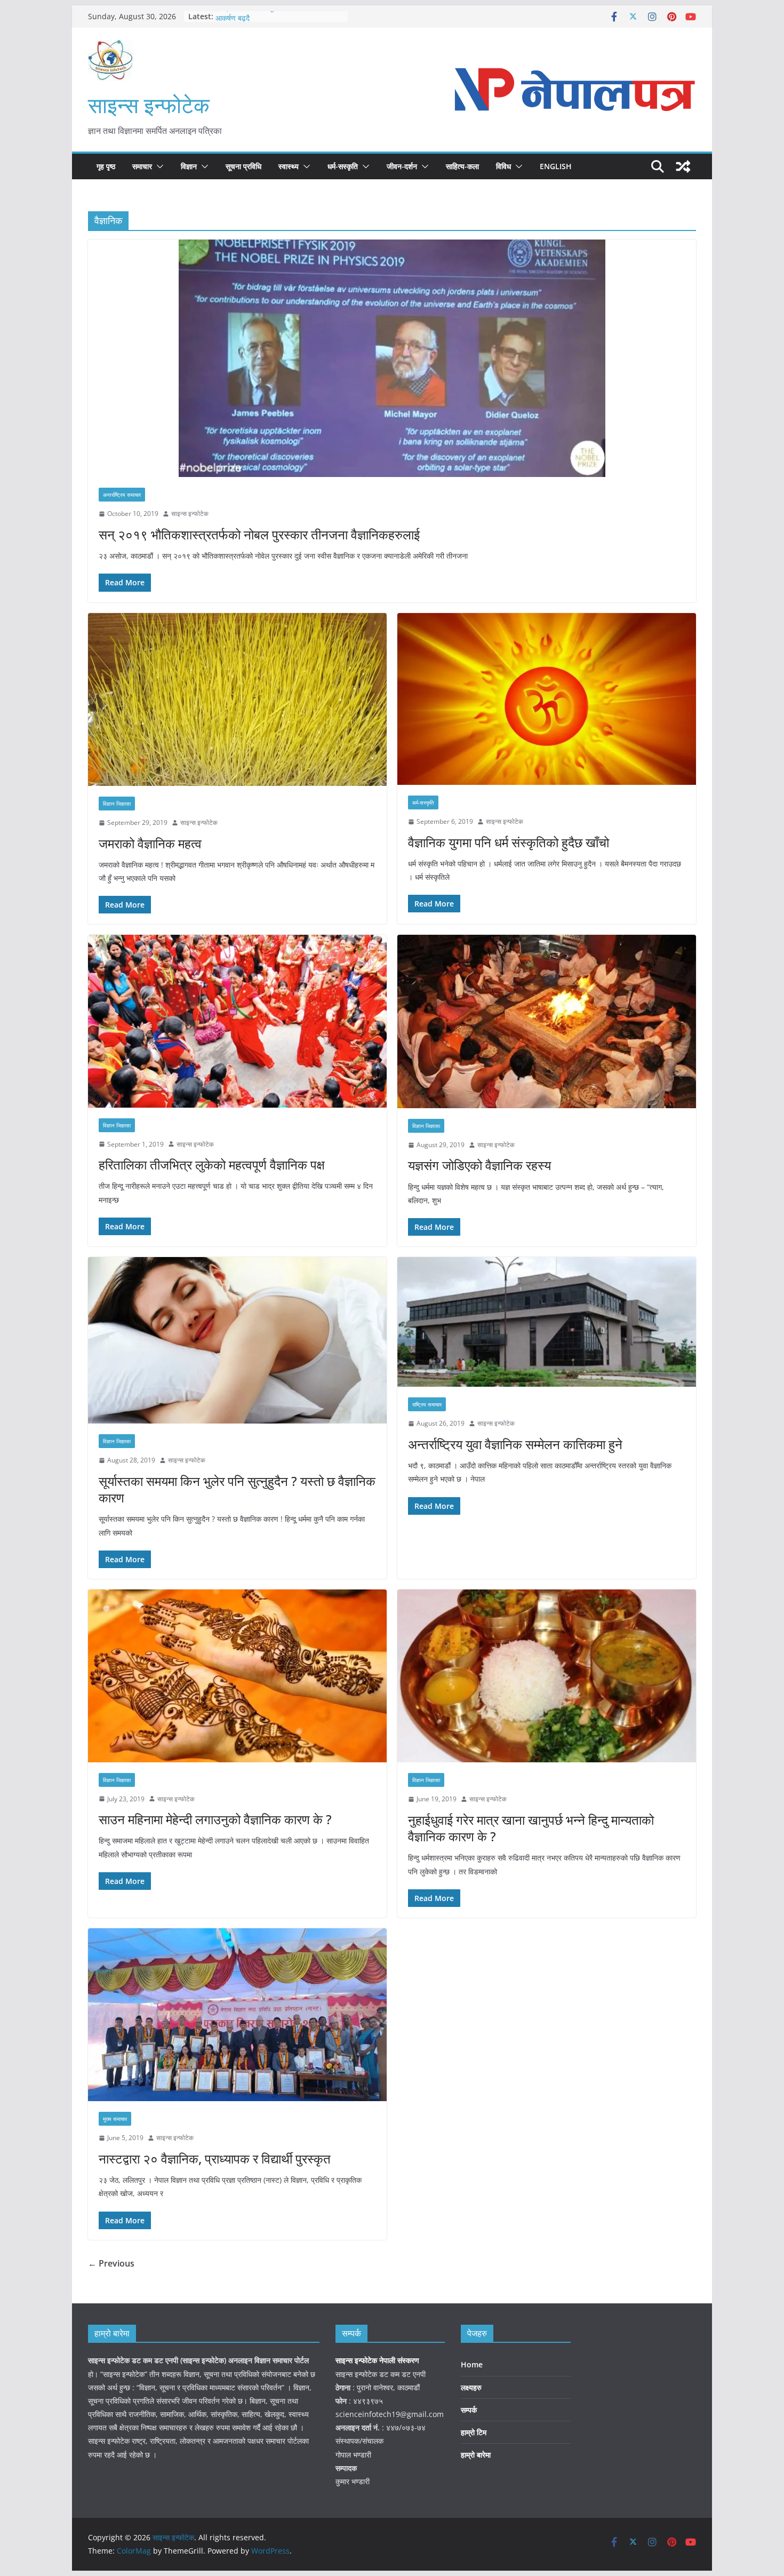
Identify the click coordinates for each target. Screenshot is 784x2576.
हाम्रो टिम (474, 2432)
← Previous (111, 2263)
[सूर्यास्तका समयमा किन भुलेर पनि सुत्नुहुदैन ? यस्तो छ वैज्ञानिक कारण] (237, 1340)
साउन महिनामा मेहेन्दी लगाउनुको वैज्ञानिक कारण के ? (215, 1819)
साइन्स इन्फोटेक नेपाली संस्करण (378, 2360)
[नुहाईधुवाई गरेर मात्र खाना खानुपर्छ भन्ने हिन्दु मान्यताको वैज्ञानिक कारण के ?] (547, 1676)
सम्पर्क (469, 2410)
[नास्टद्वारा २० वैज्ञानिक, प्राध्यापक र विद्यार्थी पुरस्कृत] (237, 2015)
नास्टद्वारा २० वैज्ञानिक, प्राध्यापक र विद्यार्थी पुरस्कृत (215, 2158)
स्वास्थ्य (289, 166)
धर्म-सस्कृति (343, 166)
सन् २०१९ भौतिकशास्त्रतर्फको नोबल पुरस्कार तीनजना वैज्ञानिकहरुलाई (259, 534)
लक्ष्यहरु (471, 2387)
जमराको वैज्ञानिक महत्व (150, 843)
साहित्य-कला (462, 166)
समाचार (142, 166)
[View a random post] (683, 166)
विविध (503, 166)
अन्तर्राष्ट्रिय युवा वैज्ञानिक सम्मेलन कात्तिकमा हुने (515, 1444)
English (556, 166)
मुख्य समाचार (115, 2119)
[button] (158, 166)
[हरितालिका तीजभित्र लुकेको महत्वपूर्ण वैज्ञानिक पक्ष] (237, 1021)
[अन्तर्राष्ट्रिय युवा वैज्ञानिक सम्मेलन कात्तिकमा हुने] (547, 1322)
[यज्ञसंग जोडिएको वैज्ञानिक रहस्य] (547, 1021)
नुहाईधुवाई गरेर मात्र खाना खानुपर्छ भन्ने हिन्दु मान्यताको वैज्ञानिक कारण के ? (531, 1828)
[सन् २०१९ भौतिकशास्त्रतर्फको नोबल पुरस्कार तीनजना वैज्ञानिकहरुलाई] (392, 358)
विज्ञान (189, 166)
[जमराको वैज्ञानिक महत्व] (237, 699)
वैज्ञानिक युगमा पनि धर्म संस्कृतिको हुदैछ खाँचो (509, 842)
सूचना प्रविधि (243, 166)
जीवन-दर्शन (402, 166)
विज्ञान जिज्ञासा (117, 804)
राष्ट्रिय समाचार (427, 1404)
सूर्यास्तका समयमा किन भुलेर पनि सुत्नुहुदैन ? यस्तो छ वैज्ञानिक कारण (237, 1489)
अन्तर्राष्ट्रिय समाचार (122, 495)
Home (472, 2364)
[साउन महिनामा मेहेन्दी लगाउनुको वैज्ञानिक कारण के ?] (237, 1676)
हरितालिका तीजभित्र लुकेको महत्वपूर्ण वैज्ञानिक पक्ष (212, 1164)
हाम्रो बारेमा (476, 2455)
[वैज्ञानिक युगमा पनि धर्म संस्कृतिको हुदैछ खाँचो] (547, 699)
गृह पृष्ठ (106, 166)
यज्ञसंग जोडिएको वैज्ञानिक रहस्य (479, 1165)
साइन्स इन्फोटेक (149, 105)
